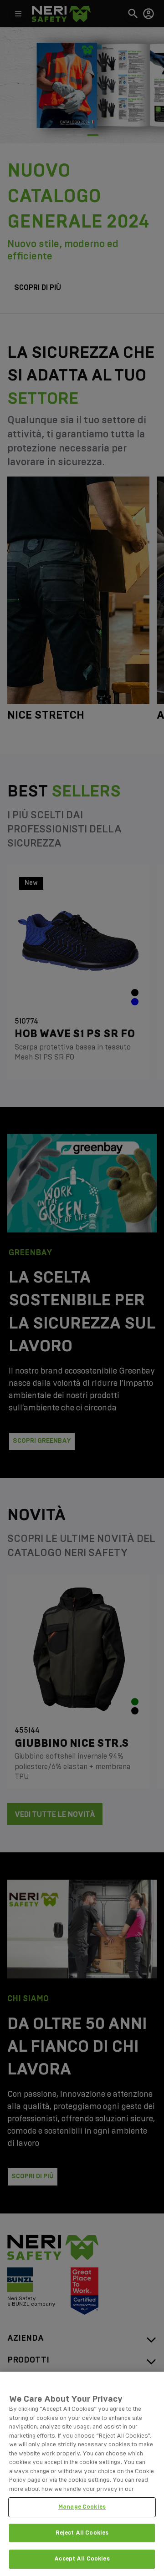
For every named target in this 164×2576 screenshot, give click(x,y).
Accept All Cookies (82, 2559)
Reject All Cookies (82, 2533)
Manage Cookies (82, 2507)
